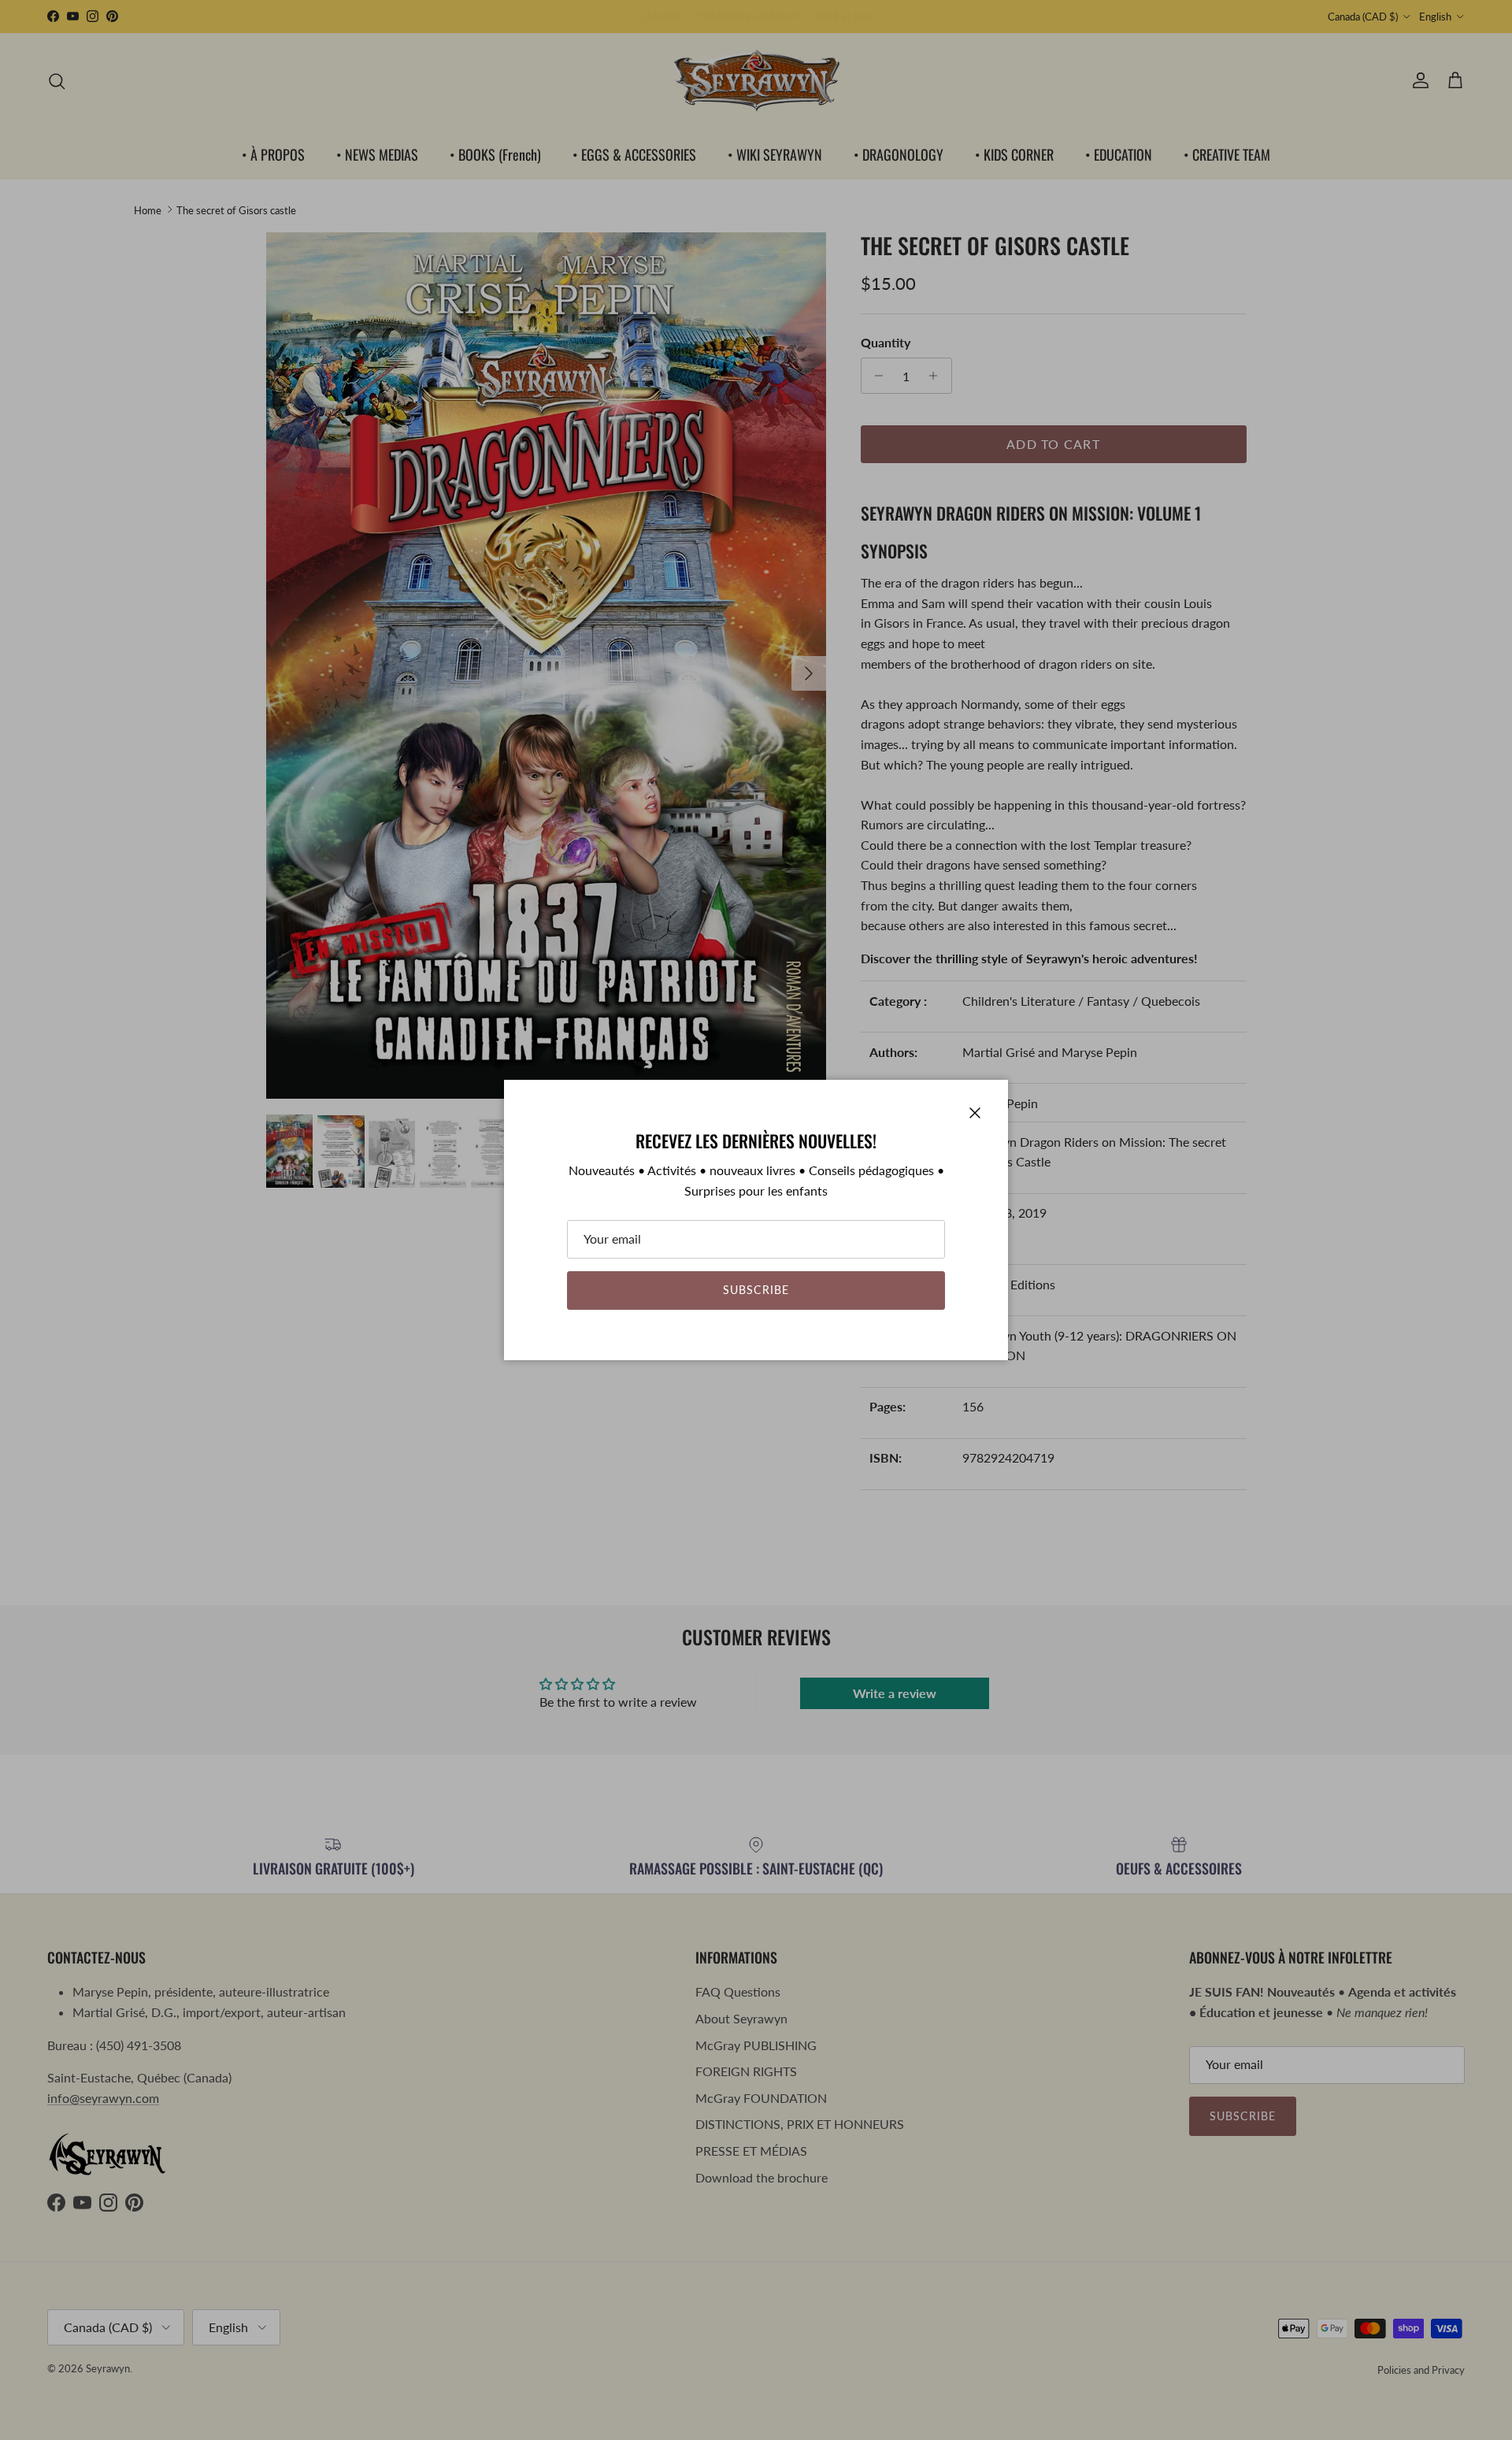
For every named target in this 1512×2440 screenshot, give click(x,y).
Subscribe (756, 1290)
